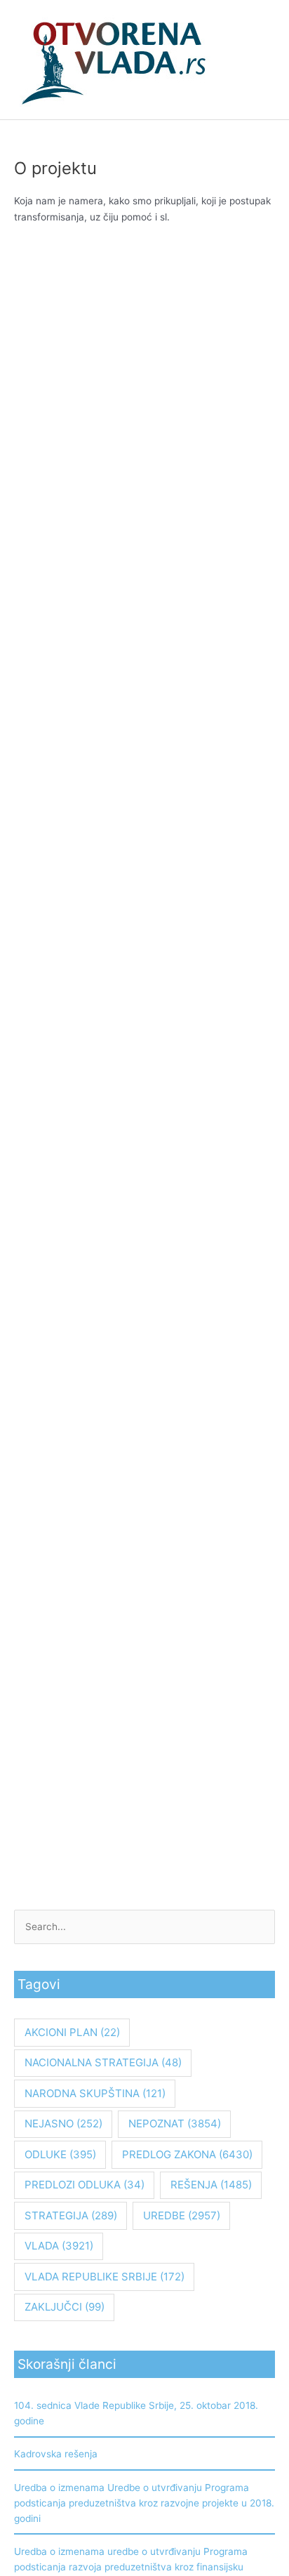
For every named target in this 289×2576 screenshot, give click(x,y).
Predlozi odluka (85, 2185)
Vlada (59, 2246)
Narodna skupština (95, 2093)
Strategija (71, 2215)
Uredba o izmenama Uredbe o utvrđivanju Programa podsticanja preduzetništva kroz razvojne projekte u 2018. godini (144, 2503)
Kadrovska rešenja (56, 2454)
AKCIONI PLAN (72, 2032)
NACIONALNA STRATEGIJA (103, 2062)
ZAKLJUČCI (65, 2307)
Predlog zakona (187, 2154)
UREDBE (182, 2215)
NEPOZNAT (175, 2123)
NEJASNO (63, 2123)
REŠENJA (211, 2185)
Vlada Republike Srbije (105, 2277)
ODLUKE (60, 2154)
